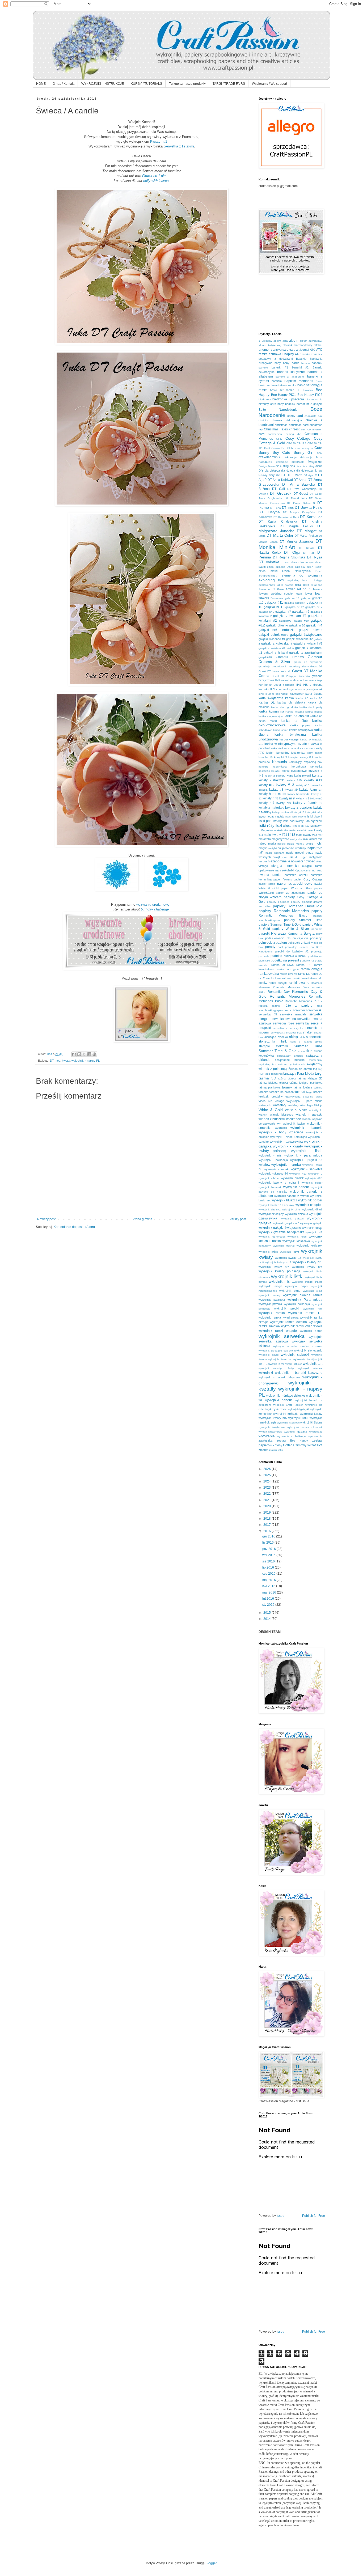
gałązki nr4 (314, 625)
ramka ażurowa (282, 965)
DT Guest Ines (296, 498)
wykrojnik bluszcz (284, 1200)
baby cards (291, 363)
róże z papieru (299, 1006)
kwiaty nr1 (302, 798)
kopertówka (280, 767)
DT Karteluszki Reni (286, 517)
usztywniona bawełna (299, 1097)
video (319, 1097)
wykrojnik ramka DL (305, 1313)
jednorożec (299, 689)
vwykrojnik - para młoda (304, 1101)
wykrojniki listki (298, 1418)
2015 (267, 1613)
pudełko (276, 956)
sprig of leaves (301, 1042)
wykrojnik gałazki (292, 1219)
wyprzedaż (316, 1432)
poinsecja (316, 938)
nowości (297, 861)
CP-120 (291, 443)
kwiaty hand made (272, 794)
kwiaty (66, 1061)
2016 (267, 1531)
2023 (267, 1488)
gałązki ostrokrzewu (273, 635)
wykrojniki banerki (279, 1400)
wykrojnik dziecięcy (271, 1214)
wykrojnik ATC (314, 1178)
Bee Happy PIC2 (310, 395)
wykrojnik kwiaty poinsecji (279, 1271)
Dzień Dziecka (296, 567)
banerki (263, 368)
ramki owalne (299, 983)
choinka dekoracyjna (287, 420)
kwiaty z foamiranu (308, 803)
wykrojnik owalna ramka (303, 1295)
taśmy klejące (303, 1087)
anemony (265, 350)
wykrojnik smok (269, 1355)
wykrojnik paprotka (272, 1300)
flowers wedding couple (276, 594)
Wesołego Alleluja (311, 1105)
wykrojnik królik (268, 1252)
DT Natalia (307, 548)
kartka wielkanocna (281, 748)
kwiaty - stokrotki (272, 780)
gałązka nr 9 (266, 612)
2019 (267, 1512)
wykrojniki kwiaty (311, 1414)
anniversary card (284, 350)
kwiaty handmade (299, 794)
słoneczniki (314, 1037)
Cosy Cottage (298, 438)
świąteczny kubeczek (292, 1064)
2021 (267, 1500)
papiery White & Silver (291, 929)
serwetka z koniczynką (288, 1028)
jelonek (318, 689)
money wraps (304, 844)
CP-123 (301, 443)
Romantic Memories (288, 996)
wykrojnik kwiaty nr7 (274, 1267)
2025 (267, 1475)
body (281, 404)
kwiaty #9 (291, 790)
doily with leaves (156, 181)
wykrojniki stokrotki (288, 1423)
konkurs (263, 767)
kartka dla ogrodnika (284, 707)
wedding (293, 1105)
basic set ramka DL (285, 390)
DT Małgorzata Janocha (290, 528)
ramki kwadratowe (279, 978)
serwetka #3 (314, 1010)
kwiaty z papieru (299, 807)
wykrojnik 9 (315, 1174)
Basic (319, 381)
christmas (281, 425)
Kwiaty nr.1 (159, 141)
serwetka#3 (278, 1033)
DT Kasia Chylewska (278, 522)
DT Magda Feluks (296, 526)
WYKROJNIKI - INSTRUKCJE (103, 84)
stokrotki (282, 1046)
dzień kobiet (315, 567)
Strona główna (142, 1219)
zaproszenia (315, 1436)
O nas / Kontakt (64, 84)
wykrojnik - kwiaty (288, 1146)
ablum (277, 341)
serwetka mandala (293, 1014)
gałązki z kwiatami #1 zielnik (276, 648)
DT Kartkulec (311, 517)
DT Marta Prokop (306, 536)
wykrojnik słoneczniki (308, 1350)
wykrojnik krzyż (289, 1252)
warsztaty (279, 1105)
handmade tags (313, 680)
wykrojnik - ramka (286, 1164)
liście (301, 826)
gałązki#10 (265, 657)
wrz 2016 (269, 1555)
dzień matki (268, 571)
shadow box (294, 1033)
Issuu (280, 2216)
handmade (295, 680)
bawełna (308, 390)
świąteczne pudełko (290, 1060)
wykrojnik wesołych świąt (276, 1368)
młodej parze (286, 844)
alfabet (318, 345)
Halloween (281, 680)
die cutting (282, 466)
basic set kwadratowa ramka (278, 385)
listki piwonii (315, 816)
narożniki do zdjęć (294, 857)
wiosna (306, 1119)
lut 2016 (269, 1599)
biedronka (265, 399)
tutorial (300, 1092)
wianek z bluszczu (272, 1119)
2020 (267, 1506)
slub (302, 1037)
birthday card (267, 404)
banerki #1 (280, 367)
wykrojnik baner (312, 1183)
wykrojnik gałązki (311, 1223)
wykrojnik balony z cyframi (279, 1183)
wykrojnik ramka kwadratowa (278, 1317)
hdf (261, 685)
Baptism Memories (299, 381)
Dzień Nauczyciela (296, 571)
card (300, 416)
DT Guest (301, 494)
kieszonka (298, 753)
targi (319, 1073)
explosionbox (267, 585)
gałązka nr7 (283, 612)
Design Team (267, 466)
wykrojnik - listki (307, 1151)
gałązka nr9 (301, 612)
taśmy (287, 1087)
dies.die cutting (305, 466)
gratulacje (265, 666)
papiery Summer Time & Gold (280, 925)
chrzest (294, 429)
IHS (299, 685)
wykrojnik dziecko (296, 1214)
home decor (273, 685)
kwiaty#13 (298, 812)
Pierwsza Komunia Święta (293, 933)
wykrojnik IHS (314, 1232)
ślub (309, 1051)
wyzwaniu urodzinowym (154, 904)
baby (278, 363)
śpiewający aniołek (290, 1056)
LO (307, 826)
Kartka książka (295, 712)
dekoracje (282, 462)
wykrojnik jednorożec (272, 1237)
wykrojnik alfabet (269, 1178)
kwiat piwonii (302, 776)
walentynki (265, 1105)
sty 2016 (269, 1605)
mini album (310, 839)
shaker (308, 1032)
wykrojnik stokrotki (295, 1355)
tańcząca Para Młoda (299, 1074)
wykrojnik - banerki (307, 1128)
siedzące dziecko (276, 1037)
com (304, 429)
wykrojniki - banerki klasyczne (299, 1373)
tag (315, 1069)
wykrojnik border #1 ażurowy (276, 1205)
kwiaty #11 (313, 780)
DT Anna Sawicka (299, 484)
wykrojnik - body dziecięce (281, 1132)
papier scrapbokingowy (295, 884)
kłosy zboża (315, 753)
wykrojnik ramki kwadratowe (302, 1326)
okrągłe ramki (312, 866)
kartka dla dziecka (291, 702)
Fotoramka (277, 598)
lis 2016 (268, 1543)
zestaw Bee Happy (292, 1440)
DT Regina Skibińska (289, 557)
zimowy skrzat (306, 1445)
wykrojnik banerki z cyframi (292, 1196)
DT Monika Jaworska (296, 542)
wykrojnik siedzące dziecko (276, 1351)
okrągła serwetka (285, 866)
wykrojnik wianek (310, 1368)
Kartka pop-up (300, 725)
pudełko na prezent (285, 960)
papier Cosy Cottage (308, 879)
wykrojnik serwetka (282, 1336)
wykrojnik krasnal (284, 1246)
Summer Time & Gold (278, 1051)
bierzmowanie (314, 399)
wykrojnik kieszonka (296, 1241)
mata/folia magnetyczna (274, 839)
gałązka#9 (285, 621)
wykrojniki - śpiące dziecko (286, 1396)
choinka (263, 420)
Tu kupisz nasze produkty (187, 84)
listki (288, 817)
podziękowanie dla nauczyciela (287, 938)
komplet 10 (266, 757)
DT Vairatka (269, 562)
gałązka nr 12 (295, 607)
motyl (318, 844)
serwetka (299, 1010)
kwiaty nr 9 (287, 798)
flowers (318, 589)
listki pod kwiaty (270, 821)
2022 (267, 1494)
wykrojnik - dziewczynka (286, 1142)
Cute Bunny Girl (298, 452)
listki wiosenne (286, 826)
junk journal (266, 694)
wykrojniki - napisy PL (86, 1061)
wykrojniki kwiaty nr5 (273, 1418)
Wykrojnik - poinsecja (273, 1160)
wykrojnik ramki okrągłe (278, 1331)
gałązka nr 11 (274, 607)
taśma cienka (287, 1079)
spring (319, 1042)
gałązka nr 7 (314, 607)
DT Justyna (269, 512)
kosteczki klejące (269, 771)
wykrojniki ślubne (311, 1422)
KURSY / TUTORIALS (146, 84)
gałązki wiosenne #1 (272, 639)
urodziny (277, 1096)
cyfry (320, 453)
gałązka (306, 598)
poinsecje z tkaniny (300, 943)
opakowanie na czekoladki (276, 870)
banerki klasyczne (291, 372)
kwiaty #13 (285, 785)
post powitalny (287, 947)
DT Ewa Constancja (302, 489)
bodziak (290, 404)
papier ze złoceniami (290, 893)
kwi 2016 (269, 1586)
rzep (320, 1006)
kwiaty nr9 (284, 803)
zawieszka (265, 1440)
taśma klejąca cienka (273, 1083)
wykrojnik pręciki (287, 1308)
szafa (301, 1051)
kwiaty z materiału (271, 808)
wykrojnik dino (291, 1209)
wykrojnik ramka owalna (288, 1322)
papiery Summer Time (303, 920)
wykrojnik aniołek (292, 1178)
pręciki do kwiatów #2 (292, 951)
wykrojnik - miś (270, 1155)
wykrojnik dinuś (312, 1209)
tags (267, 1074)
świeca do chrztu (300, 1069)
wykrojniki (266, 1373)
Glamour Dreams (290, 657)
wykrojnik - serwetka (307, 1169)
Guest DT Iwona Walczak (275, 671)
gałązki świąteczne (306, 634)
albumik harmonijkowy (297, 345)
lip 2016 (269, 1567)
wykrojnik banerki (296, 1187)
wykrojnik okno (290, 1291)
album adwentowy (311, 341)
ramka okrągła (312, 969)
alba (285, 341)
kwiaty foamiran (311, 790)
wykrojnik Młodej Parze (307, 1282)
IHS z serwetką (280, 689)
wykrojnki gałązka (296, 1432)
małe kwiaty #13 (306, 835)
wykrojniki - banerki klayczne (279, 1377)
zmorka (263, 1450)
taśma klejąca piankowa (306, 1083)
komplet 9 (280, 757)
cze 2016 (269, 1574)
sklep (294, 1037)
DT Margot (307, 531)
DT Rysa (315, 557)
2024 (267, 1481)
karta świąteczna (271, 698)
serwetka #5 (268, 1014)
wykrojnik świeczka (280, 1359)
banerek (317, 363)
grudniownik (279, 666)
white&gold (316, 1110)
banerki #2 (300, 367)
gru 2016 (269, 1536)
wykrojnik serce (311, 1331)
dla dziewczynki (307, 471)
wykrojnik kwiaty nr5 (308, 1262)
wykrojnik (281, 1128)
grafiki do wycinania (308, 662)
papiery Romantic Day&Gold (298, 906)
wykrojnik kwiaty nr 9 (278, 1262)
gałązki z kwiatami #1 (308, 643)
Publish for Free (314, 2216)
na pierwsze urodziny (292, 848)
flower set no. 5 (299, 589)
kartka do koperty (311, 707)
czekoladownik (269, 457)
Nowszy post (46, 1219)
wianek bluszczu (281, 1115)
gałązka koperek (295, 603)
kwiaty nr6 (316, 798)
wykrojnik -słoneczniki (273, 1173)
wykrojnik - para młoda (303, 1155)
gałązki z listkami (276, 653)
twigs (309, 1092)
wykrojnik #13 (298, 1174)
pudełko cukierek (295, 956)
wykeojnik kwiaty (294, 1124)
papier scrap (267, 884)
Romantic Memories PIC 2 (304, 1001)
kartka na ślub (294, 721)
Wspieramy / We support (269, 84)
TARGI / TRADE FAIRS (229, 84)
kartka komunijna (271, 711)
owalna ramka (270, 875)
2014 (267, 1619)
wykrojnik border (310, 1200)
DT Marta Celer (280, 535)
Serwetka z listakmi (179, 146)
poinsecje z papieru (273, 943)
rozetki (276, 1006)
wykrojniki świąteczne (272, 1427)
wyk (279, 1124)
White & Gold (271, 1110)
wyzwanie (267, 1436)
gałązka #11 (274, 603)
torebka (263, 1092)
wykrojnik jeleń (297, 1237)
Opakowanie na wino (309, 870)
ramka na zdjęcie (288, 969)
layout (262, 816)
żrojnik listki (276, 1450)
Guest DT (316, 666)
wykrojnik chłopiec (309, 1205)
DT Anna (300, 480)
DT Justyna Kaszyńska (299, 512)
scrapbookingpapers (271, 1010)
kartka (290, 698)
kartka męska (314, 712)
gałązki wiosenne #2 (299, 639)
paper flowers (283, 879)
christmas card (299, 425)
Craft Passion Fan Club (278, 448)
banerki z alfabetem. (290, 377)
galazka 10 (292, 598)
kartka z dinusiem (304, 748)
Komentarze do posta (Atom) (74, 1227)
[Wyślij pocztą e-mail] (74, 1054)
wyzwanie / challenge (291, 1436)
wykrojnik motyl (270, 1286)
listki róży (266, 825)
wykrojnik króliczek (310, 1245)
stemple (264, 1046)
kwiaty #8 (276, 790)
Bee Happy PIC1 (284, 395)
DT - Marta (294, 475)
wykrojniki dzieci (277, 1409)
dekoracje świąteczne (307, 462)
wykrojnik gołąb (312, 1228)
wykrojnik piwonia (270, 1304)
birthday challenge (155, 909)
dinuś (319, 466)
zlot (319, 1445)
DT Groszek (281, 493)
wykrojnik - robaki (276, 1169)
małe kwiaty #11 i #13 (280, 835)
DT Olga (292, 552)
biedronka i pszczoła (288, 399)
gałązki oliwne (311, 630)
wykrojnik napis (297, 1286)
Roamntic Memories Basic (291, 987)
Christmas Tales (276, 429)
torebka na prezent (282, 1092)
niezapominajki (279, 861)
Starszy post (237, 1219)
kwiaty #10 (294, 780)
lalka (320, 812)
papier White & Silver (297, 888)
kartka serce (281, 730)
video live (265, 1101)
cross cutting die (304, 448)
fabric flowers (285, 585)
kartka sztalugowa (301, 730)
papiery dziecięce (278, 902)
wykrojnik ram (313, 1309)
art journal (302, 350)
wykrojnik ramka (272, 1313)
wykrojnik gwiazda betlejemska (282, 1232)
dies (292, 466)
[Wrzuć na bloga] (79, 1054)
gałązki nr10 (297, 625)
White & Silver (296, 1110)
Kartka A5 (302, 698)
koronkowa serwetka (307, 766)
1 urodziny (265, 341)
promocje (317, 952)
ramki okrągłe (278, 983)
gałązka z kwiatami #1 (290, 616)
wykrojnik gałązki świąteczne (280, 1228)
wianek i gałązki (309, 1115)
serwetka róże (284, 1023)
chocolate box (314, 416)
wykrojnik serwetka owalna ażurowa (298, 1346)
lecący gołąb (276, 816)
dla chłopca (272, 471)
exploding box (271, 580)
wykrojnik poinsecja (297, 1304)
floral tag (316, 585)
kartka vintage (289, 739)
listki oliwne (299, 817)
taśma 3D (267, 1078)
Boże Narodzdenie (278, 410)
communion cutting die (284, 434)
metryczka (296, 839)
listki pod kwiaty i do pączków (303, 821)
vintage (279, 1101)
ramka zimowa (288, 974)
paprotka (317, 929)
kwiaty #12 (267, 785)
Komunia (280, 762)
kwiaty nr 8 (270, 798)
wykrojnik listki (287, 1276)
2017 (267, 1525)
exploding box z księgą (305, 580)
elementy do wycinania (302, 575)
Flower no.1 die (154, 176)
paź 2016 (269, 1549)
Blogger (211, 2563)
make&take (281, 830)
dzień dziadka (276, 567)
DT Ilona (276, 508)
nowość (309, 861)
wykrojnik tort (313, 1364)
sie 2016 (269, 1561)
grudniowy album (298, 666)
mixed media (267, 844)
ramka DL (304, 965)
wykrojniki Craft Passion (288, 1405)
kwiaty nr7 (267, 803)
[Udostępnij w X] (84, 1054)
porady (270, 947)
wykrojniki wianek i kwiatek (305, 1427)
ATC (313, 350)
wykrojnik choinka (270, 1209)
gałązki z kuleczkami (277, 643)
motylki (273, 848)
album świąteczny (270, 345)
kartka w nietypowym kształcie (287, 744)
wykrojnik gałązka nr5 (286, 1223)
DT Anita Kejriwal (280, 480)
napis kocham (275, 853)
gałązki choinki (277, 625)
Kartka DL (267, 702)
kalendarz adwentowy (289, 694)
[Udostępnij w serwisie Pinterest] (94, 1054)
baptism (277, 381)
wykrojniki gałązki (298, 1409)
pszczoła (264, 956)
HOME (41, 84)
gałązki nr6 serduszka (277, 630)
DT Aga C (310, 475)
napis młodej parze (300, 853)
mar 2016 (270, 1592)
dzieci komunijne (302, 562)
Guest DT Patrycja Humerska (291, 676)
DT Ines (55, 1061)
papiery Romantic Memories (284, 911)
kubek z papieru (275, 776)
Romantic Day (279, 992)
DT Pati (309, 553)
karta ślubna (314, 694)
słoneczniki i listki (273, 1041)
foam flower (304, 594)
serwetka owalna (283, 1019)
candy (291, 416)
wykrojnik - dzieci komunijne (289, 1137)
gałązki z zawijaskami (306, 653)
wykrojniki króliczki (286, 1414)
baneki (305, 363)
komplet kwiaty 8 (300, 757)
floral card (302, 585)
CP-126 (312, 443)
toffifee (318, 1088)
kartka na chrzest (296, 716)
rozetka (263, 1006)
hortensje (289, 685)
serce (288, 1010)
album (294, 341)
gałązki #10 (301, 621)
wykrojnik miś (279, 1282)
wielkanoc (294, 1119)
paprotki (264, 934)
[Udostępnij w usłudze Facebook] (89, 1054)
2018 (267, 1519)
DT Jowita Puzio (309, 507)
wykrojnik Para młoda (305, 1300)
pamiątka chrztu (296, 875)
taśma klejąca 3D (310, 1078)
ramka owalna (269, 974)
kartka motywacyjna (271, 716)
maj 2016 (269, 1580)
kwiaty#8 (311, 812)
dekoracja (290, 457)
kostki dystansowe (294, 771)
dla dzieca (288, 471)
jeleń (310, 689)
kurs (290, 776)
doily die (275, 475)
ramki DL (304, 974)
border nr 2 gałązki (309, 404)
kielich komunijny (278, 753)
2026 (267, 1469)
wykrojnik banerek (270, 1187)
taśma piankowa (269, 1087)
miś (320, 839)
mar (320, 835)
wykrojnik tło (301, 1359)
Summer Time (308, 1046)
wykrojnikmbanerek (270, 1432)
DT (283, 475)
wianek (263, 1115)
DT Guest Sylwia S (301, 503)
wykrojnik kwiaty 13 (288, 1258)
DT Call (278, 489)
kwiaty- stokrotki (282, 812)
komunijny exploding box (306, 762)
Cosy (279, 439)
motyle (263, 848)
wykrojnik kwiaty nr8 (307, 1267)
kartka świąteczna (290, 735)
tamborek (277, 1074)
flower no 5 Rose (271, 589)
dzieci (285, 562)
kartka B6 (316, 698)
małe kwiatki (297, 830)
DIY (261, 471)
